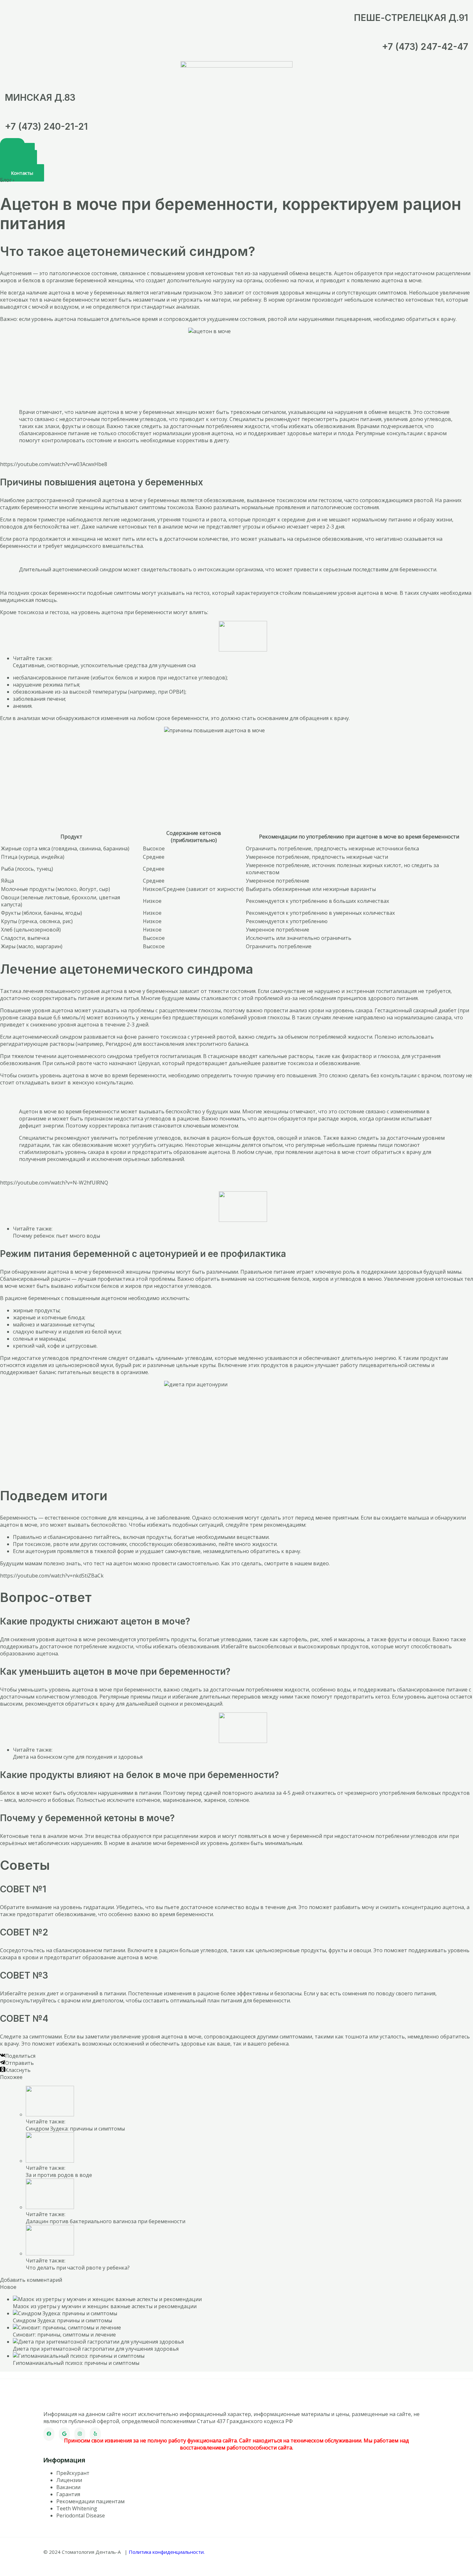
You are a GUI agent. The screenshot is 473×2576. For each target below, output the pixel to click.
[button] (22, 173)
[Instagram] (80, 2434)
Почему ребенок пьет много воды (56, 1236)
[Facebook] (49, 2434)
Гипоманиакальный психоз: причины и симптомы (76, 2363)
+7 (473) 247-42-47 (425, 47)
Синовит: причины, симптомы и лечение (64, 2335)
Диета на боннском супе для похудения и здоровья (78, 1757)
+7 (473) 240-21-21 (46, 126)
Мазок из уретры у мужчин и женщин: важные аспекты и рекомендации (105, 2306)
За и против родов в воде (59, 2175)
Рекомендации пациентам (90, 2501)
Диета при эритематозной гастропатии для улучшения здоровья (96, 2349)
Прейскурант (73, 2473)
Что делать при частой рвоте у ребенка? (78, 2268)
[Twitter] (64, 2434)
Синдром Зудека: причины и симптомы (75, 2129)
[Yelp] (95, 2434)
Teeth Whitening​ (77, 2508)
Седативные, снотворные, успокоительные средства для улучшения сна (104, 665)
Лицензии (69, 2480)
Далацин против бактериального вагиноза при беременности (106, 2221)
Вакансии (68, 2487)
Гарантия (68, 2494)
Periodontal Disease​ (81, 2515)
